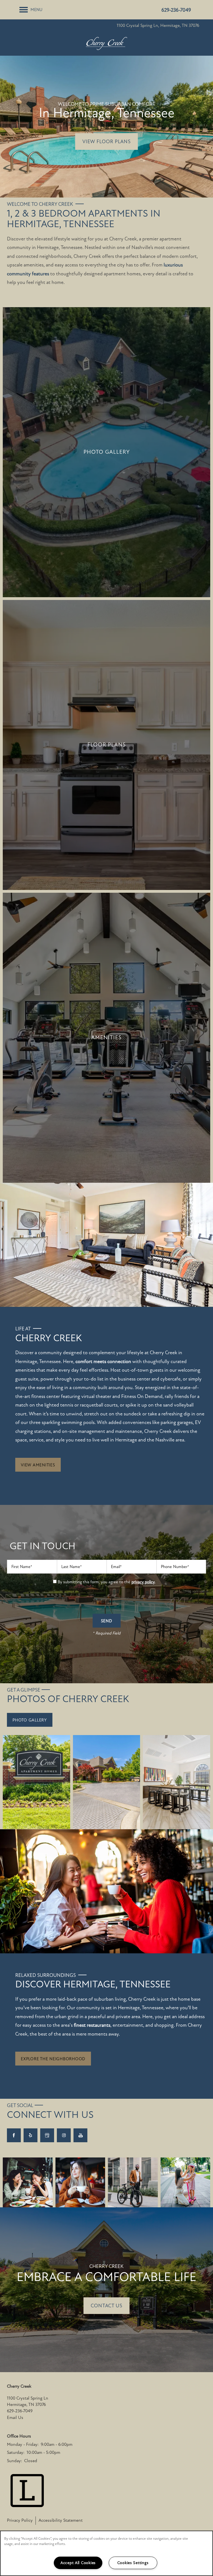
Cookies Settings (133, 2563)
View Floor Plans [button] (106, 142)
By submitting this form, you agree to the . (107, 1582)
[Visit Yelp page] (31, 2135)
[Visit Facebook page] (14, 2135)
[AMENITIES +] (106, 1038)
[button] (38, 1465)
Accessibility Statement (61, 2520)
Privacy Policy (20, 2520)
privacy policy (143, 1582)
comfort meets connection (103, 1361)
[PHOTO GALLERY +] (106, 452)
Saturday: (16, 2452)
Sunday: (14, 2461)
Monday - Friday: (23, 2444)
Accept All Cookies (78, 2563)
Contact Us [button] (106, 2306)
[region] (106, 2553)
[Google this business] (47, 2135)
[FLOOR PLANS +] (106, 745)
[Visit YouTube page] (80, 2135)
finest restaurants (92, 2025)
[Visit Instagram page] (64, 2135)
